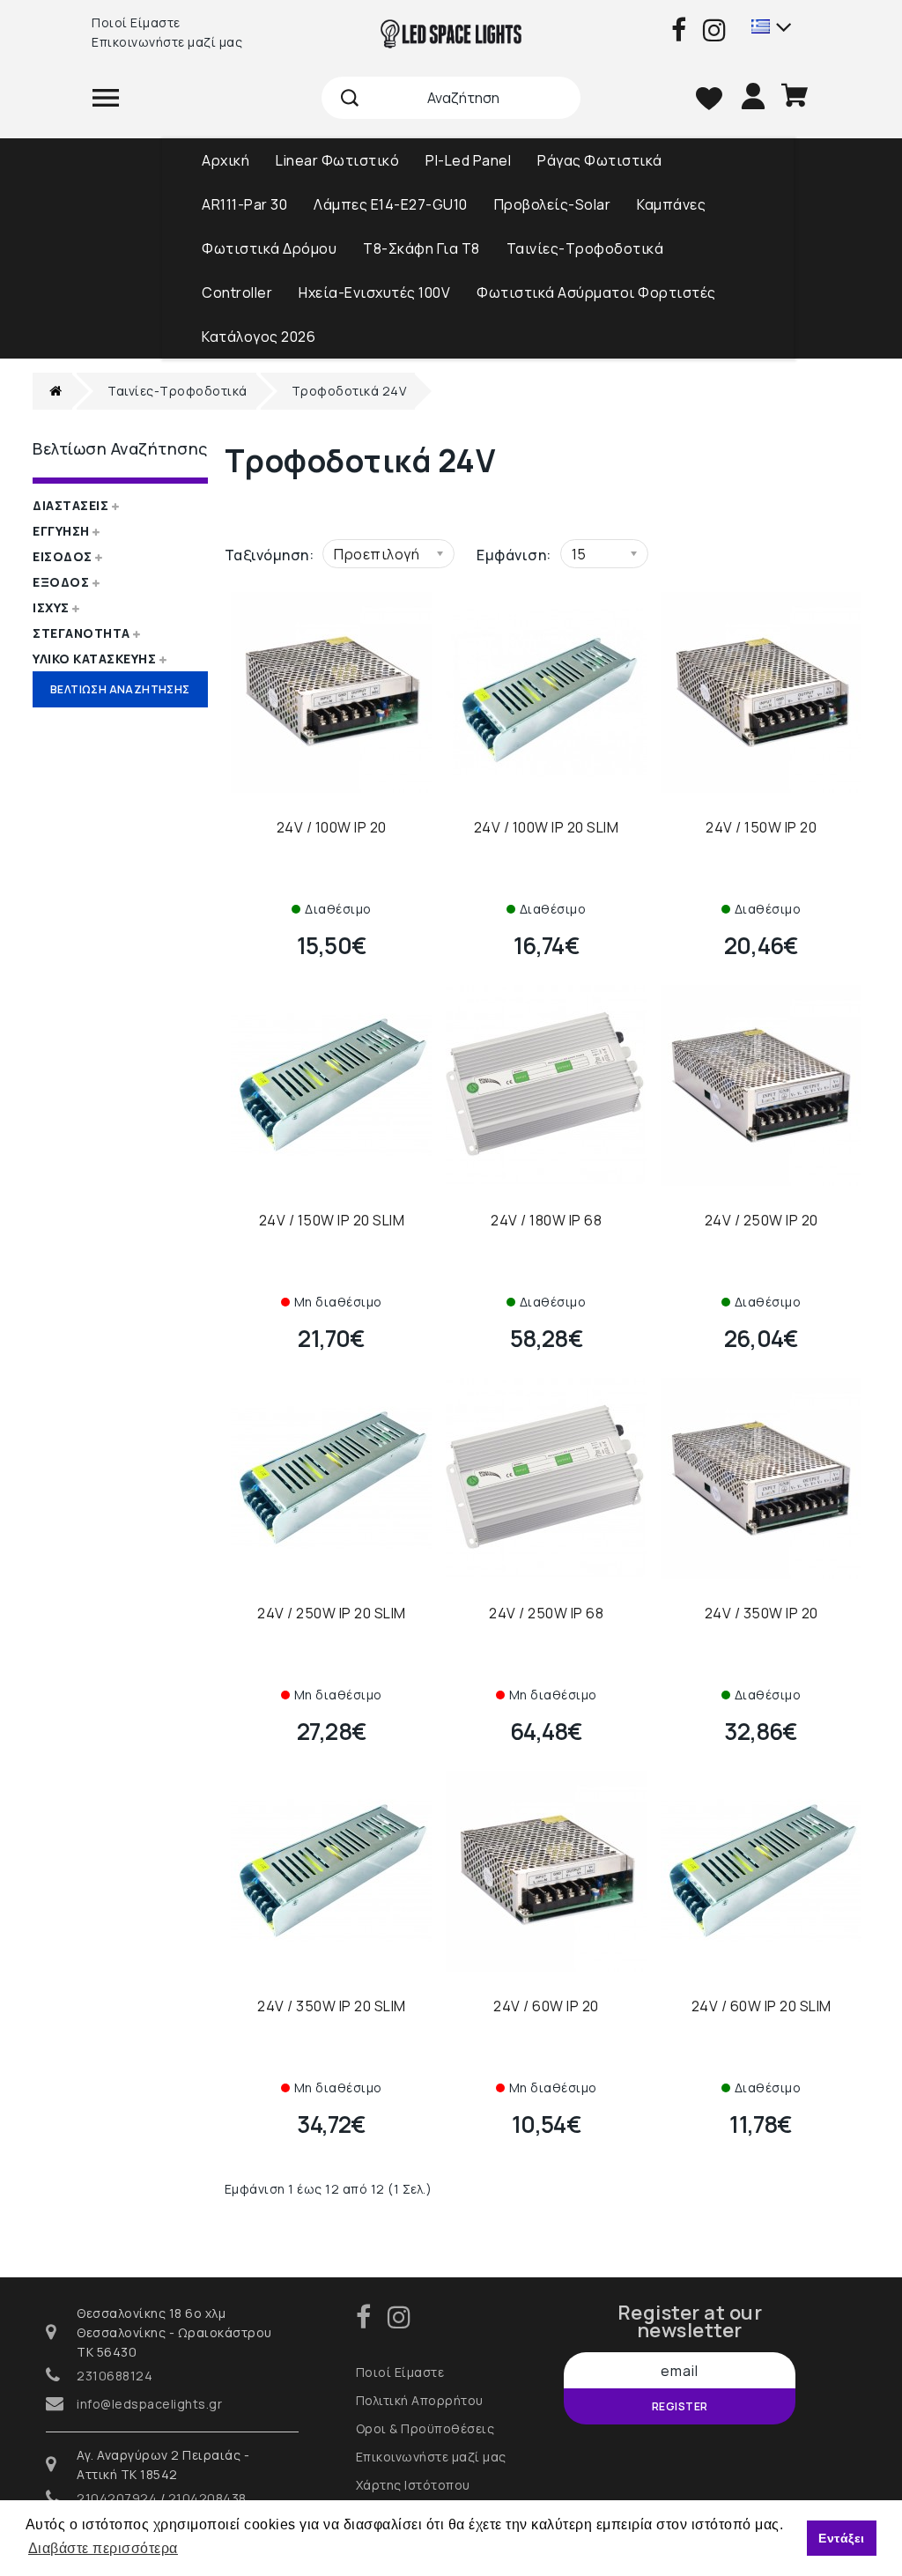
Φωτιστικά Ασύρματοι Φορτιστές (596, 292)
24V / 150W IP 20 (761, 827)
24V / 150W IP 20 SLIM (332, 1220)
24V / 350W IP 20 (762, 1613)
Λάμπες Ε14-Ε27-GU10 (391, 204)
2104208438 (207, 2498)
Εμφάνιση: (514, 555)
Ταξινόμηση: (270, 555)
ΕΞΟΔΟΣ (63, 582)
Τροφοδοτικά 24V (349, 391)
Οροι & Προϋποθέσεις (425, 2428)
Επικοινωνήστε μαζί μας (167, 42)
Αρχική (225, 160)
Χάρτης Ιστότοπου (413, 2485)
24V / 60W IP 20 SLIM (762, 2006)
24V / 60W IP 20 (546, 2006)
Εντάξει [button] (842, 2538)
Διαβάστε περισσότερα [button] (103, 2548)
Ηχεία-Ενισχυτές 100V (374, 292)
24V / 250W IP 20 (762, 1220)
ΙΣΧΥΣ (52, 607)
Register (680, 2406)
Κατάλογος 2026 (259, 337)
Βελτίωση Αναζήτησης (120, 689)
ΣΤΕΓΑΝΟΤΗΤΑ (83, 633)
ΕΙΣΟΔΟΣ (64, 556)
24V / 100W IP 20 (332, 827)
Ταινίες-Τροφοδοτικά (585, 248)
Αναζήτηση (350, 98)
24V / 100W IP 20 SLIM (547, 827)
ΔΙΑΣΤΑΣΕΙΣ (72, 505)
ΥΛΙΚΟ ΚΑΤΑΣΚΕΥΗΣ (96, 659)
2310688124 (115, 2376)
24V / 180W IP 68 (546, 1220)
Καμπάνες (671, 204)
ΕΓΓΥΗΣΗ (63, 531)
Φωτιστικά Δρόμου (269, 248)
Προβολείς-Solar (553, 204)
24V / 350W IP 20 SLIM (332, 2006)
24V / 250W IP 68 (546, 1613)
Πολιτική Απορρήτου (420, 2400)
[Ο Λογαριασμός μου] (755, 93)
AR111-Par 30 (244, 204)
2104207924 (117, 2498)
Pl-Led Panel (468, 160)
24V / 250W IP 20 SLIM (332, 1613)
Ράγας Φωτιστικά (600, 160)
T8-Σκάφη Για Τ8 (421, 248)
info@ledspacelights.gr (149, 2404)
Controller (237, 292)
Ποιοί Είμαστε (136, 22)
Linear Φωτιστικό (337, 160)
